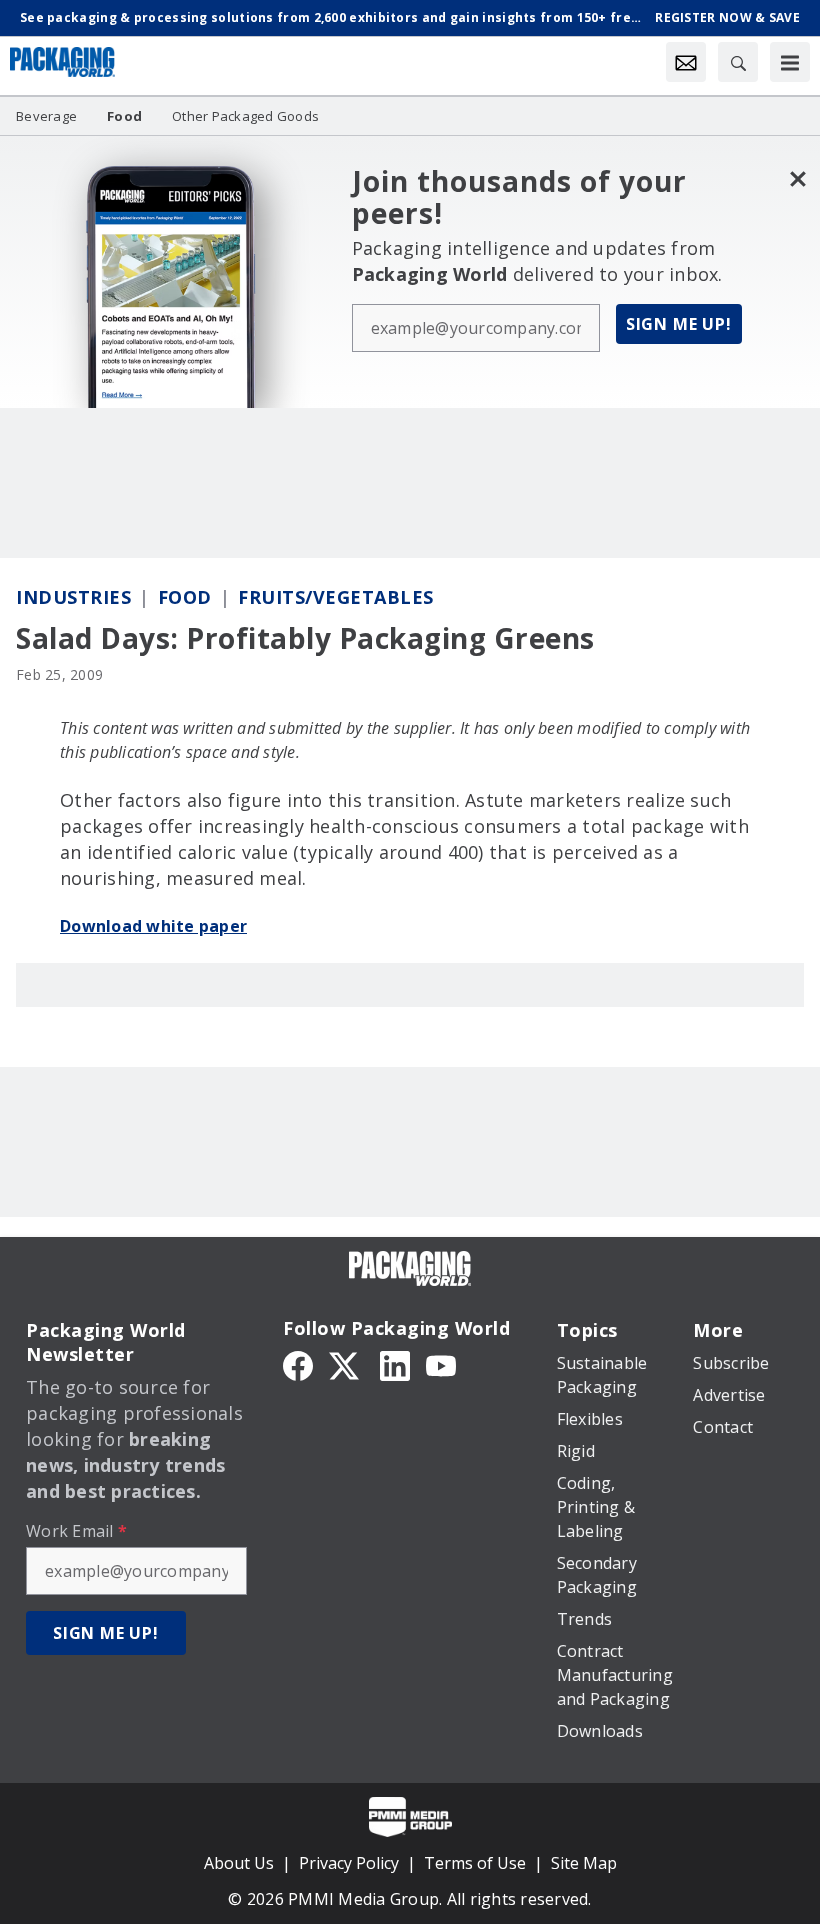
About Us (239, 1863)
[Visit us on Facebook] (298, 1364)
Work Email (76, 1531)
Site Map (584, 1863)
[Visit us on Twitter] (346, 1364)
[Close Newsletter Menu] (797, 178)
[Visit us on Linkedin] (395, 1364)
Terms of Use (475, 1863)
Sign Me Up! (679, 324)
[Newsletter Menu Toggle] (686, 62)
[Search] (738, 62)
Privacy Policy (349, 1863)
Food (185, 597)
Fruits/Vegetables (336, 597)
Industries (73, 597)
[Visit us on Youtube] (441, 1364)
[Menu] (790, 62)
